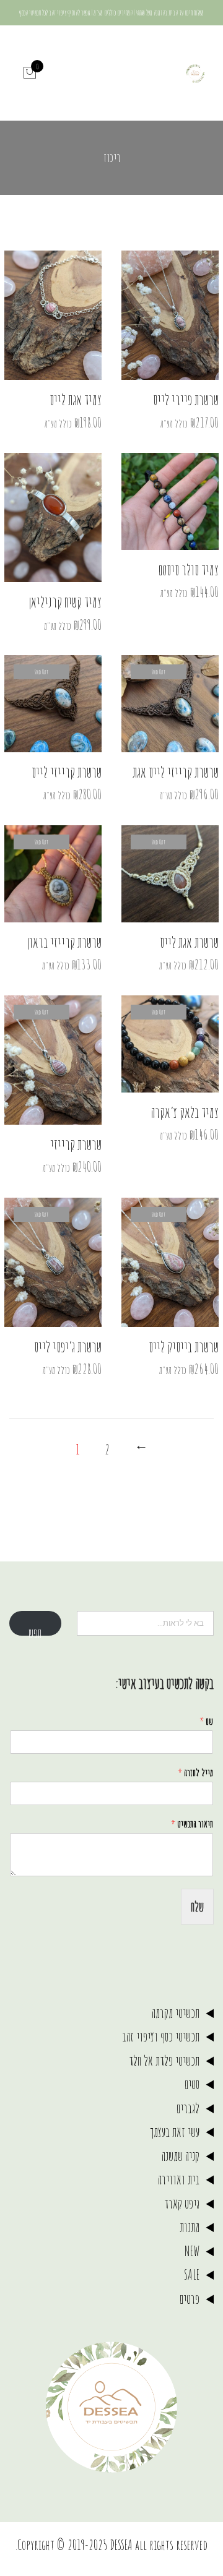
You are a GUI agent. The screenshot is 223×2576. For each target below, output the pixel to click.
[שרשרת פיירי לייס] (170, 315)
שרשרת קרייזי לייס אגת (176, 772)
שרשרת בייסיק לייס (184, 1347)
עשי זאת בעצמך (175, 2132)
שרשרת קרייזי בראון (64, 942)
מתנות (190, 2227)
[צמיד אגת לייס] (53, 315)
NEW (192, 2251)
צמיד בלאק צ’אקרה (185, 1112)
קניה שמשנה (181, 2156)
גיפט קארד (182, 2203)
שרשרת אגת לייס (189, 942)
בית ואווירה (179, 2179)
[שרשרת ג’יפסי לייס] (53, 1262)
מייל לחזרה (195, 1772)
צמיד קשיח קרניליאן (65, 602)
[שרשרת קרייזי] (53, 1060)
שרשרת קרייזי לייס (67, 772)
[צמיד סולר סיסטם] (170, 501)
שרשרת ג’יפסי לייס (68, 1347)
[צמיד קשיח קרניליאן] (53, 517)
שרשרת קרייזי (76, 1144)
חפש (35, 1630)
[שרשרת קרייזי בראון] (53, 874)
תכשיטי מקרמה (176, 2013)
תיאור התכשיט (192, 1824)
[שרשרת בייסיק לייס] (170, 1262)
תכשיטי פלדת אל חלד (164, 2060)
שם (206, 1721)
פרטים (190, 2299)
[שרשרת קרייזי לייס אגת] (170, 704)
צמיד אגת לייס (76, 400)
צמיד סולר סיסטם (188, 570)
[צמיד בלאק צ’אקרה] (170, 1044)
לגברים (188, 2108)
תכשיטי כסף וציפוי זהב (161, 2036)
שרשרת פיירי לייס (186, 400)
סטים (192, 2084)
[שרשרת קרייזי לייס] (53, 704)
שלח (197, 1906)
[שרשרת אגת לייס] (170, 874)
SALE (192, 2274)
